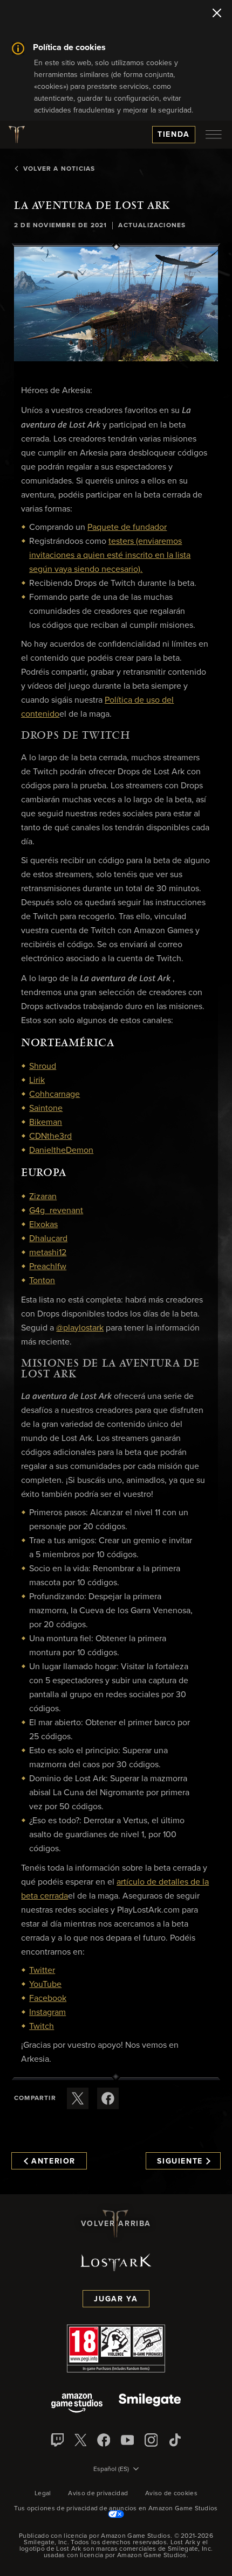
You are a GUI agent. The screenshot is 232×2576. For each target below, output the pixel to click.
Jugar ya (116, 2299)
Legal (43, 2494)
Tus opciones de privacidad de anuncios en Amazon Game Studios (116, 2509)
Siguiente (180, 2161)
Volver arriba (116, 2224)
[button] (116, 304)
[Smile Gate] (149, 2404)
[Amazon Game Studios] (77, 2404)
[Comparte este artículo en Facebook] (108, 2098)
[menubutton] (214, 135)
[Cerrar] (217, 14)
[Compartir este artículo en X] (78, 2098)
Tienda (174, 135)
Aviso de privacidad (98, 2494)
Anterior (53, 2161)
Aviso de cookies (171, 2494)
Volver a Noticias (59, 169)
